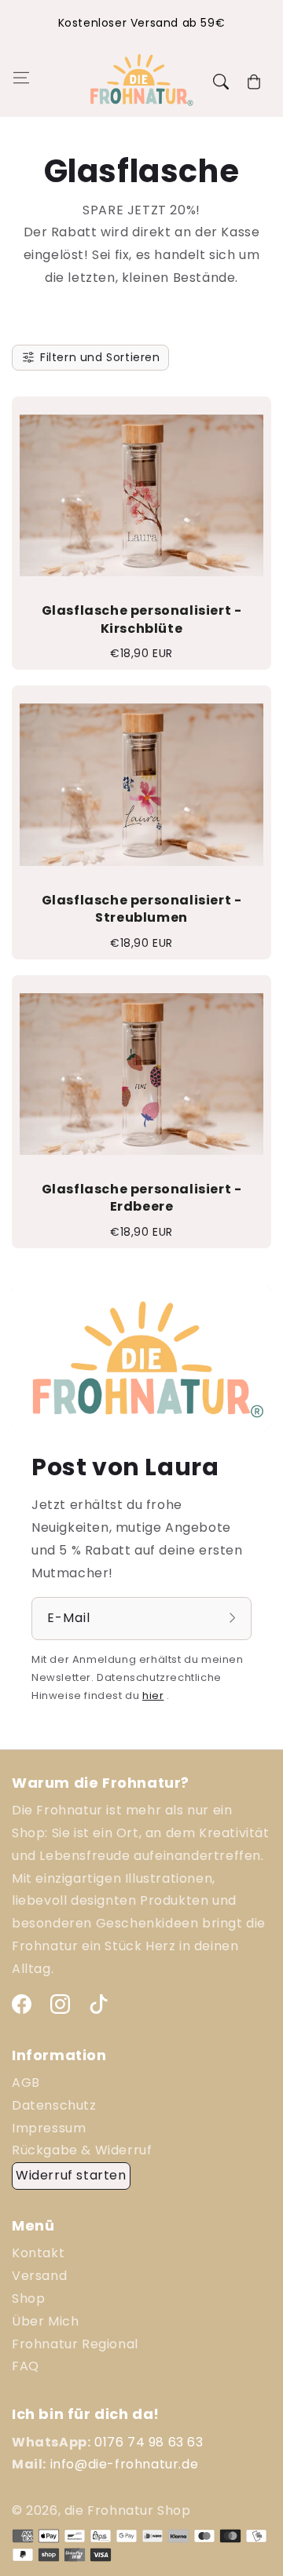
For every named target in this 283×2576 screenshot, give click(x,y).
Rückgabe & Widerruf (82, 2150)
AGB (26, 2083)
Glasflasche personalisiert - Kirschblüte (142, 619)
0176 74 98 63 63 (149, 2442)
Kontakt (38, 2253)
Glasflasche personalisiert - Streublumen (142, 909)
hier (153, 1695)
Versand (39, 2276)
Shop (28, 2298)
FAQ (26, 2366)
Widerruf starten (71, 2175)
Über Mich (45, 2321)
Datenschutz (54, 2105)
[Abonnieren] (234, 1618)
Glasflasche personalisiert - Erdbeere (142, 1198)
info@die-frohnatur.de (125, 2464)
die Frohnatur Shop (128, 2510)
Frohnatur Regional (75, 2344)
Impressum (49, 2128)
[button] (20, 82)
